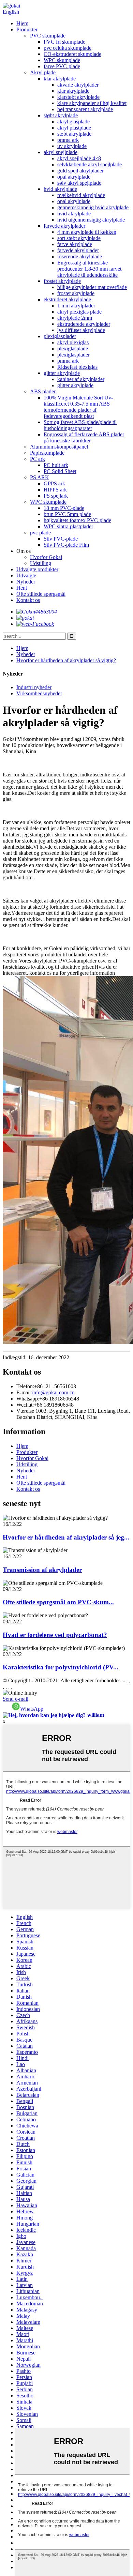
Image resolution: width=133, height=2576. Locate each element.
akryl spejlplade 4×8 (79, 158)
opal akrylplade (74, 177)
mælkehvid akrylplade (81, 195)
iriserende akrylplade (80, 256)
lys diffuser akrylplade (81, 330)
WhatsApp (32, 1709)
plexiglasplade (73, 348)
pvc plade (40, 533)
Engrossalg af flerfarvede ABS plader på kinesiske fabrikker (84, 437)
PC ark (38, 459)
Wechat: (25, 1405)
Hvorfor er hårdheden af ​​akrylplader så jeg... (66, 1537)
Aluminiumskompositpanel (59, 447)
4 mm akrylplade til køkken (87, 232)
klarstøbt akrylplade (78, 97)
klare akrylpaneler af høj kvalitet (92, 103)
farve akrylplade (75, 244)
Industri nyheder (34, 687)
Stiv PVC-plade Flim (66, 545)
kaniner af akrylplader (81, 379)
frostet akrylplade (62, 281)
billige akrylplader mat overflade (92, 287)
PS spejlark (56, 496)
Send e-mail (16, 1699)
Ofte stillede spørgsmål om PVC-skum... (58, 1602)
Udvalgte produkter (37, 569)
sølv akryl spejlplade (79, 183)
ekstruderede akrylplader (84, 324)
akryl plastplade (74, 128)
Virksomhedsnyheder (39, 693)
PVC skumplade (48, 36)
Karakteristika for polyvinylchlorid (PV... (61, 1667)
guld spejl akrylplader (80, 171)
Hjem (22, 23)
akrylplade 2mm (75, 318)
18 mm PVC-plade (64, 508)
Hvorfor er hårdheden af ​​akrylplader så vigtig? (66, 660)
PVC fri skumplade (64, 42)
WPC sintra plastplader (68, 526)
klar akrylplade (60, 79)
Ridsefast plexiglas (77, 367)
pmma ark (68, 140)
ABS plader (43, 391)
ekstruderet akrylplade (67, 299)
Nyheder (26, 582)
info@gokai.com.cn (53, 1392)
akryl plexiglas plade (79, 312)
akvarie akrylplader (78, 85)
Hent (22, 588)
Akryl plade (43, 72)
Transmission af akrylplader (42, 1570)
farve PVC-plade (62, 66)
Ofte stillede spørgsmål (41, 594)
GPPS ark (54, 483)
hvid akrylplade (60, 189)
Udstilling (41, 563)
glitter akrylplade (62, 373)
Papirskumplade (47, 453)
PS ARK (40, 477)
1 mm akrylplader (76, 306)
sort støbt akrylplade (79, 238)
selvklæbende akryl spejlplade (90, 164)
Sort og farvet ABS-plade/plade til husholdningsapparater (80, 425)
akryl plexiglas (73, 342)
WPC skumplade (62, 60)
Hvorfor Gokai (46, 557)
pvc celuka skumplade (68, 48)
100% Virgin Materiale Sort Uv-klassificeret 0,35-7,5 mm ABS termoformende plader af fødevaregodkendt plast (78, 407)
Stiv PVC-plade (61, 539)
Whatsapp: (28, 1399)
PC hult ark (56, 465)
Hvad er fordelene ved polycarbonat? (55, 1635)
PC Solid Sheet (60, 471)
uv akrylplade (72, 146)
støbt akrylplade (61, 115)
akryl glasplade (73, 122)
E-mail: (24, 1392)
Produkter (27, 29)
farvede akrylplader (64, 226)
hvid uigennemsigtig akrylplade (91, 220)
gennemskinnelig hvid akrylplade (93, 207)
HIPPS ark (55, 490)
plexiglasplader (60, 336)
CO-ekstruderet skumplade (72, 54)
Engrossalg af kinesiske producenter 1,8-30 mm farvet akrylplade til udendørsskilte (89, 269)
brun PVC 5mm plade (67, 514)
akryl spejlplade (61, 152)
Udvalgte (26, 575)
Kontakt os (28, 600)
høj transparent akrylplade (85, 109)
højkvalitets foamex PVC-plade (77, 520)
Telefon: (25, 1386)
